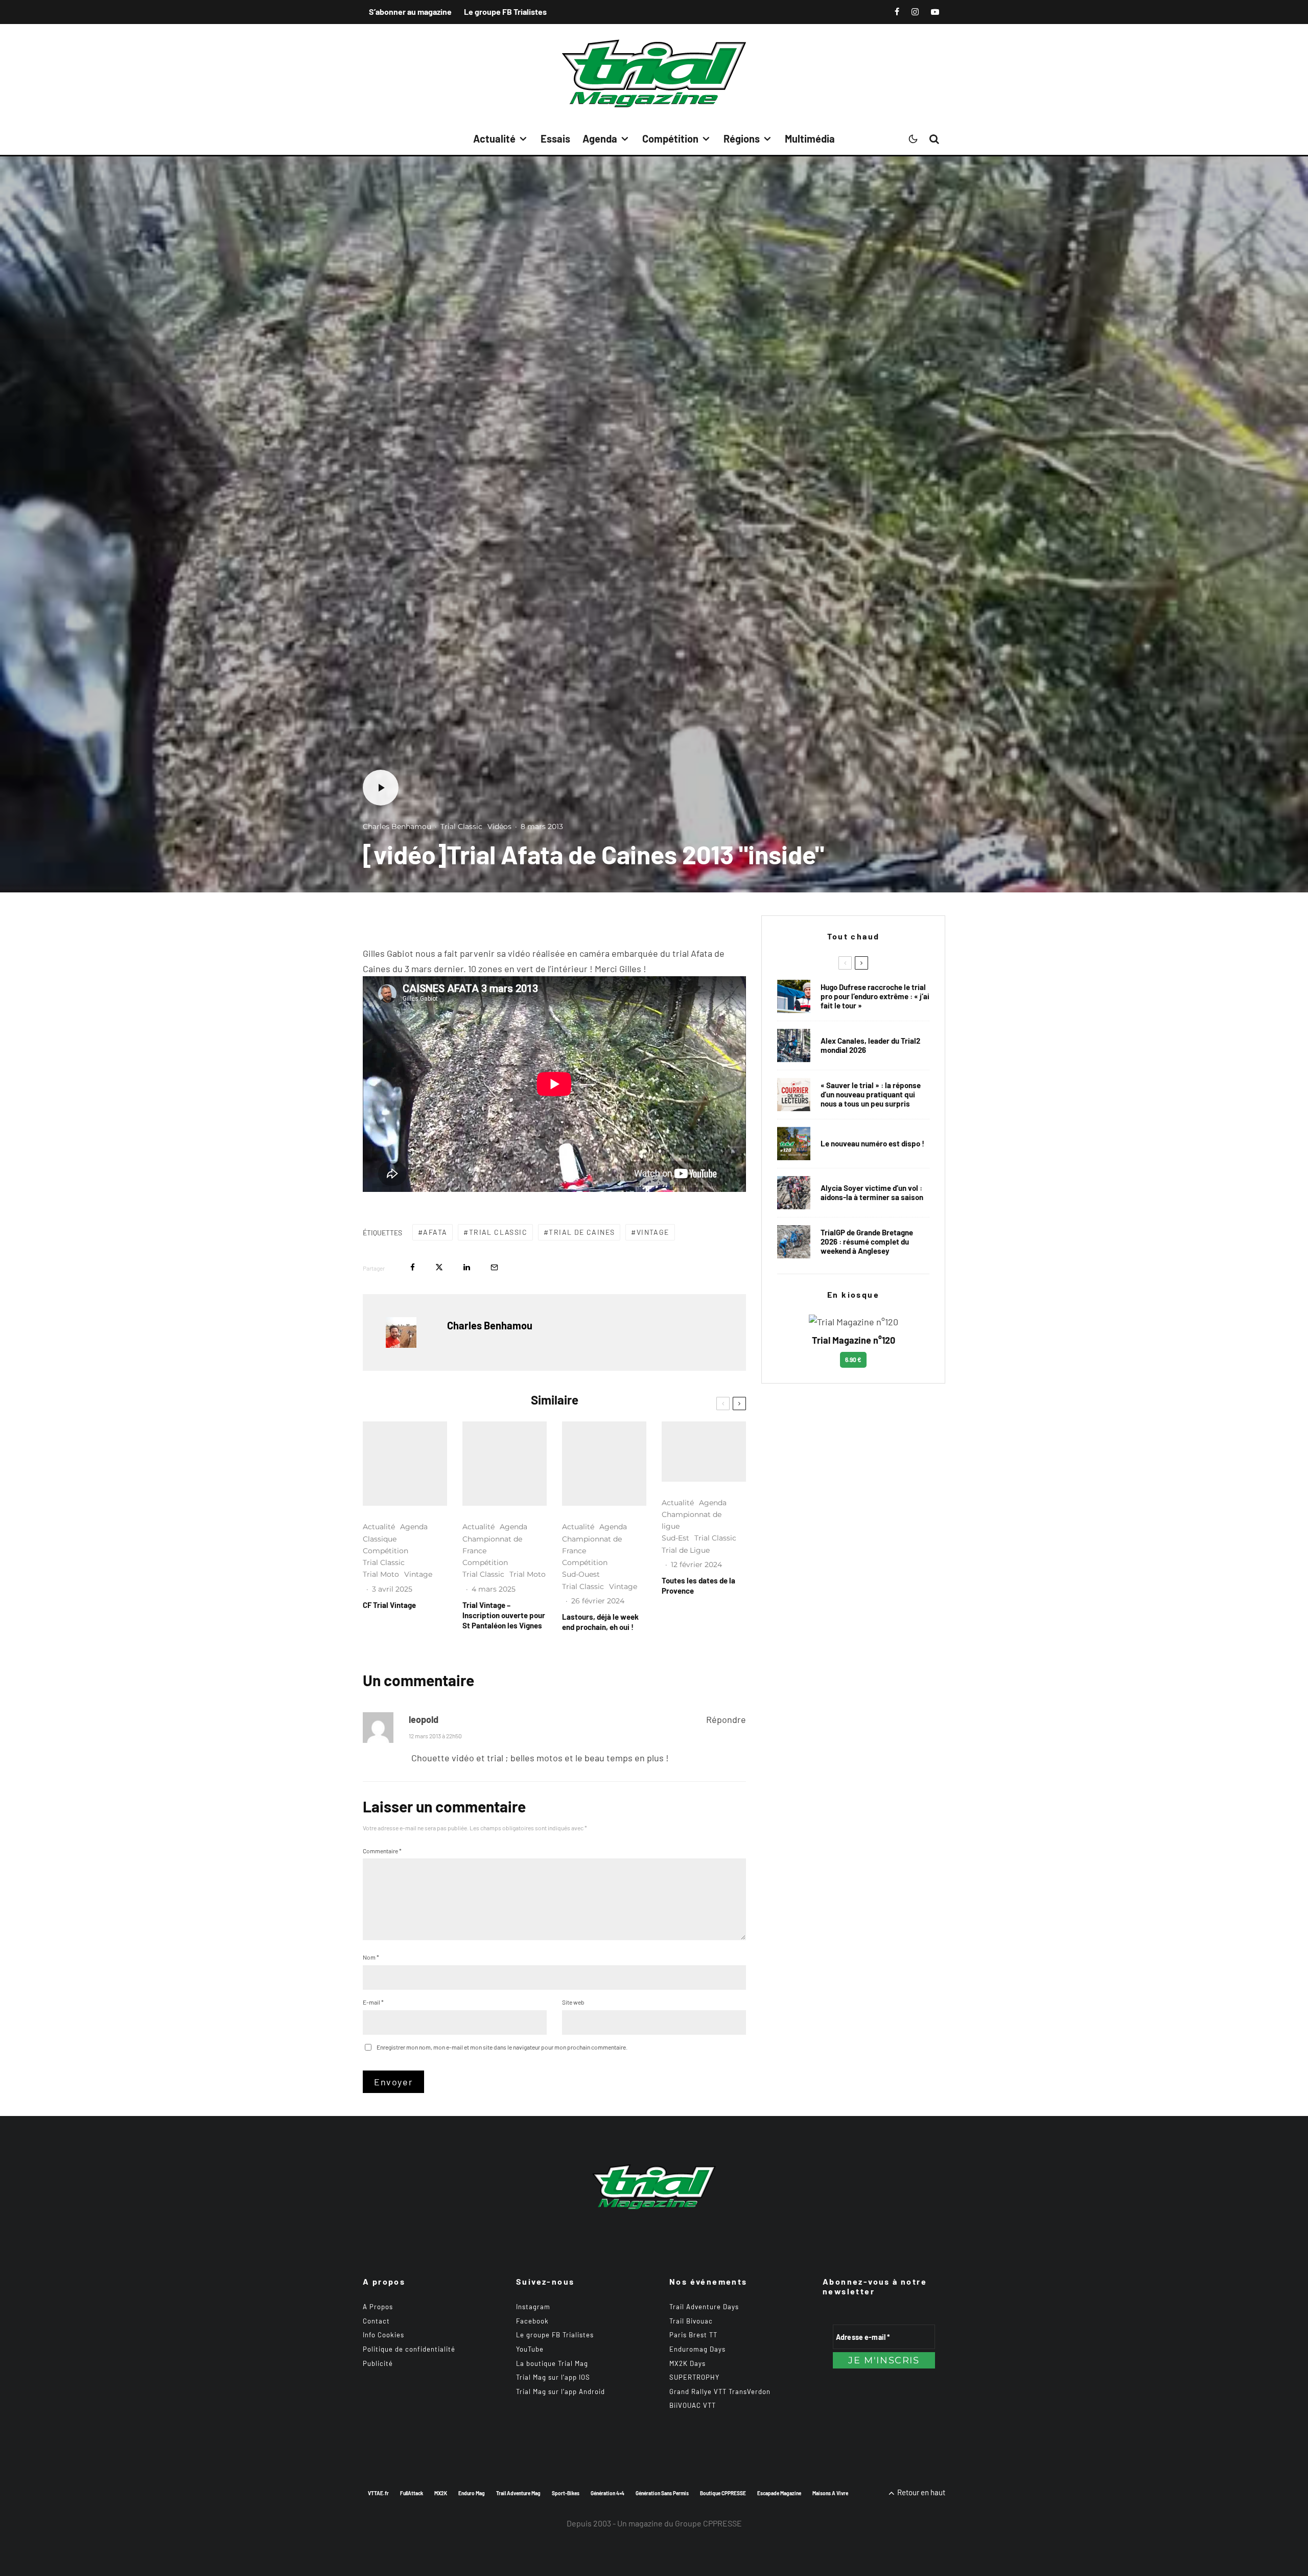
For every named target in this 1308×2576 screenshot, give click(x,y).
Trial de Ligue (686, 1550)
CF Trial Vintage (389, 1605)
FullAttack (412, 2493)
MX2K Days (687, 2363)
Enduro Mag (472, 2493)
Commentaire (382, 1851)
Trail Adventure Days (704, 2307)
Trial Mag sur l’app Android (560, 2391)
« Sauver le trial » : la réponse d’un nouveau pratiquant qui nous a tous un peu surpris (871, 1094)
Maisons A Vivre (830, 2493)
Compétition (670, 139)
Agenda (600, 139)
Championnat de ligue (692, 1520)
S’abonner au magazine (410, 11)
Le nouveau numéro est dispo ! (872, 1143)
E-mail (373, 2002)
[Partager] (413, 1267)
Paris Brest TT (693, 2335)
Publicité (378, 2363)
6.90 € (853, 1360)
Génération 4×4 (608, 2493)
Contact (376, 2321)
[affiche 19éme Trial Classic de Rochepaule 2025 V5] (405, 1464)
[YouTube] (935, 12)
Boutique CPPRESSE (723, 2493)
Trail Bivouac (691, 2321)
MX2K (441, 2493)
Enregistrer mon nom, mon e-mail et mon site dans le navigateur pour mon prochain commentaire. (502, 2047)
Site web (573, 2002)
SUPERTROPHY (694, 2377)
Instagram (533, 2307)
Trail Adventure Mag (518, 2493)
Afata (435, 1232)
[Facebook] (897, 12)
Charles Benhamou (397, 826)
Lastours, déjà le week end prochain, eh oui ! (600, 1622)
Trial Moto (381, 1574)
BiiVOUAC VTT (693, 2405)
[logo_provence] (704, 1451)
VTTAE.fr (378, 2493)
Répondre (726, 1719)
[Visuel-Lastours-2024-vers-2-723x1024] (604, 1464)
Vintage (653, 1232)
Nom (371, 1957)
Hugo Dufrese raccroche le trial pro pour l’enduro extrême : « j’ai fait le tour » (875, 996)
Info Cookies (383, 2335)
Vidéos (499, 826)
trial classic (498, 1232)
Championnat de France (492, 1545)
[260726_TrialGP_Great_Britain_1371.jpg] (794, 1193)
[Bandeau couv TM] (794, 1144)
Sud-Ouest (581, 1574)
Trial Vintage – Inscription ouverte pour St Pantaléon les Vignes (504, 1615)
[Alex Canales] (794, 1045)
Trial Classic (461, 826)
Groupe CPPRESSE (708, 2523)
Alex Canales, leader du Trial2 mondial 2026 (870, 1045)
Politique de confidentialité (409, 2349)
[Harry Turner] (794, 1242)
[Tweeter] (439, 1267)
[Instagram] (915, 12)
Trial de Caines (582, 1232)
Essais (555, 139)
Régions (742, 139)
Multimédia (810, 139)
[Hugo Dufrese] (794, 996)
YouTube (530, 2349)
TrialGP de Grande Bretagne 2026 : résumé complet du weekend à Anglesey (867, 1241)
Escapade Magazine (779, 2493)
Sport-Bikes (566, 2493)
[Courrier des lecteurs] (794, 1095)
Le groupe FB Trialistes (505, 11)
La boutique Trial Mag (552, 2363)
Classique (380, 1539)
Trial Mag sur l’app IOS (553, 2377)
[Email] (494, 1267)
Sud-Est (675, 1538)
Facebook (532, 2321)
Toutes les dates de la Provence (698, 1585)
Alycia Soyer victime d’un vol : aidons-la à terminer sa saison (872, 1192)
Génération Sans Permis (662, 2493)
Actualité (494, 139)
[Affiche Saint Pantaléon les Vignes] (505, 1464)
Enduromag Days (697, 2349)
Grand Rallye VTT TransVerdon (720, 2391)
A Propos (378, 2307)
